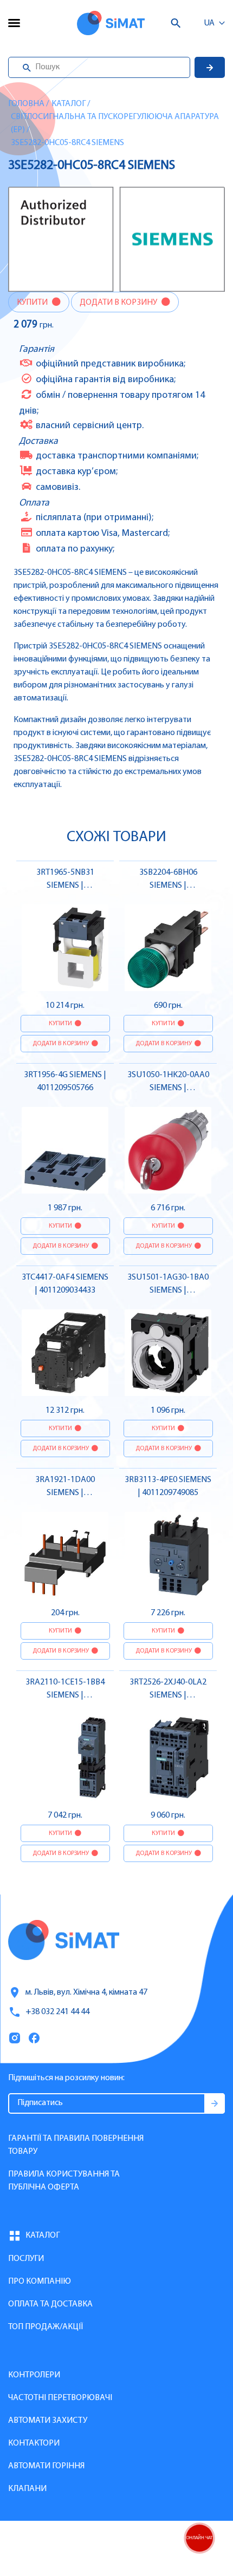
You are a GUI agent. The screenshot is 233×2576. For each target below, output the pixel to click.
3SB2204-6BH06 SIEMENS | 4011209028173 (168, 886)
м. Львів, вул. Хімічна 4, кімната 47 (86, 1992)
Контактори (34, 2443)
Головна (26, 104)
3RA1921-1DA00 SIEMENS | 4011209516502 (65, 1493)
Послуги (26, 2259)
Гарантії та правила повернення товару (76, 2145)
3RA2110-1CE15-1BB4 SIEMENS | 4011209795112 (65, 1695)
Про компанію (40, 2282)
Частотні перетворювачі (60, 2398)
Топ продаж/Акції (46, 2327)
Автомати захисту (48, 2421)
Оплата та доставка (50, 2304)
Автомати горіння (46, 2466)
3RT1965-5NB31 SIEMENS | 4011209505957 (65, 886)
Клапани (27, 2489)
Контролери (34, 2375)
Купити (33, 303)
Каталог (69, 104)
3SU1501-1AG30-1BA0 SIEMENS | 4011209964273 (168, 1290)
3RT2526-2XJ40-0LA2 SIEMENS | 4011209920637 (168, 1695)
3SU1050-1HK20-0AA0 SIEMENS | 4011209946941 (168, 1088)
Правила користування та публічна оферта (64, 2181)
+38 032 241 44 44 (57, 2012)
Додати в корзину (119, 303)
